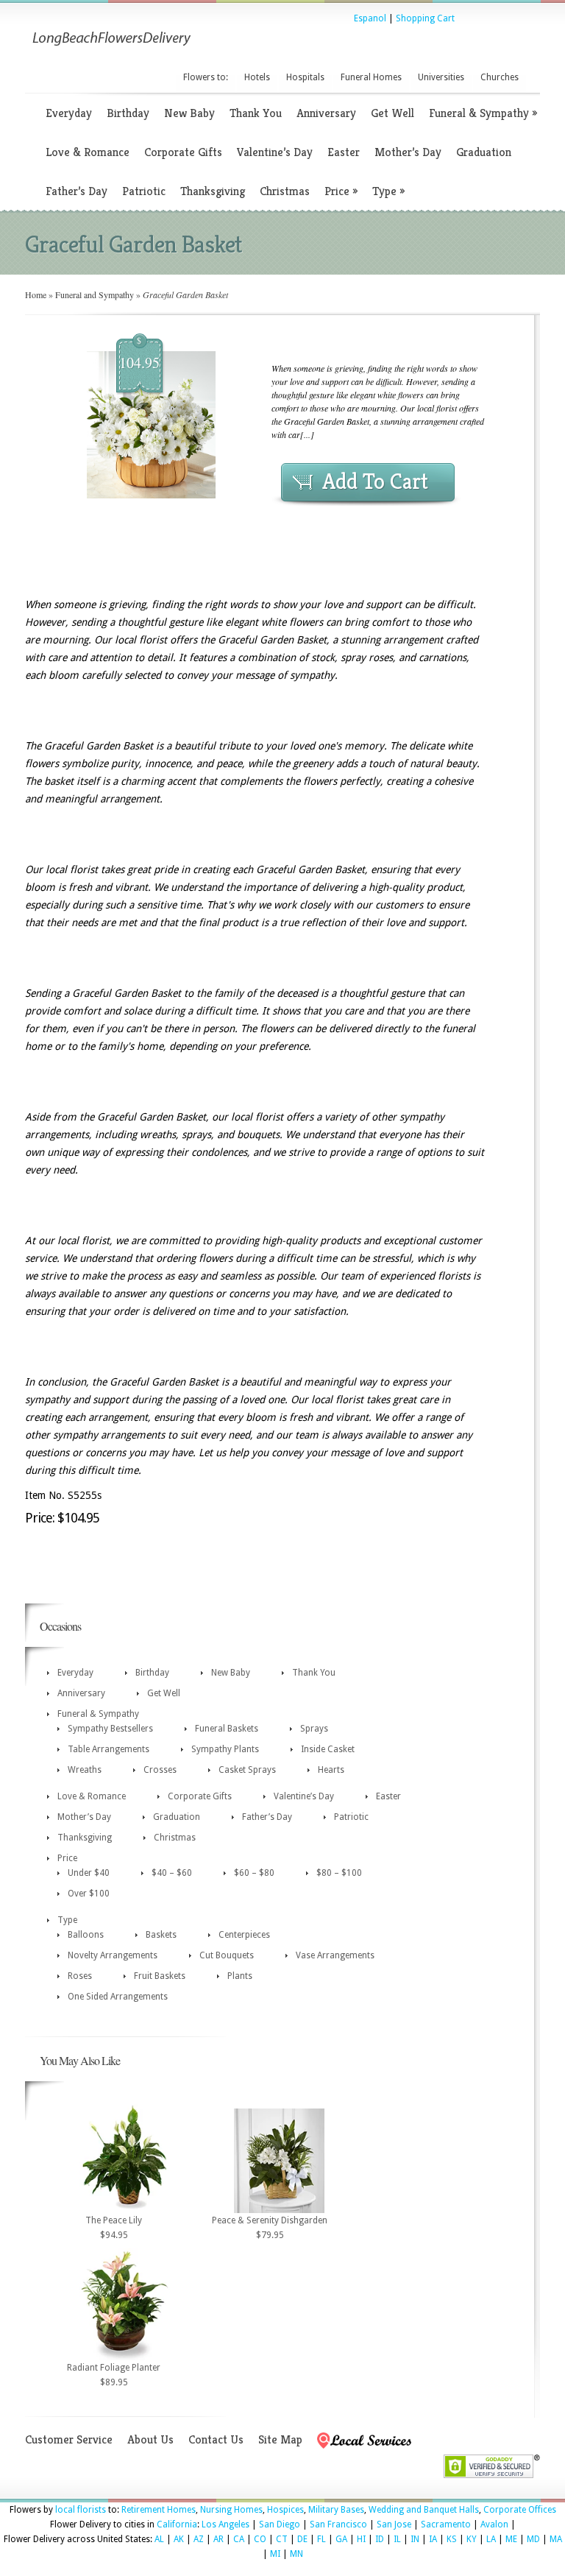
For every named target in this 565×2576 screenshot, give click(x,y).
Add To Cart (375, 481)
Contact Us (216, 2439)
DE (302, 2539)
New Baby (189, 113)
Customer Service (69, 2439)
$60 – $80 (254, 1873)
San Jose (394, 2524)
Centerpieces (244, 1935)
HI (361, 2539)
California (177, 2524)
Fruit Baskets (160, 1976)
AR (218, 2539)
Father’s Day (77, 191)
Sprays (314, 1729)
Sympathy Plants (225, 1749)
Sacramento (446, 2524)
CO (260, 2539)
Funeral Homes (371, 77)
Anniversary (326, 113)
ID (380, 2539)
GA (341, 2539)
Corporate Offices (520, 2510)
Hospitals (305, 77)
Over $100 (89, 1894)
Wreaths (85, 1770)
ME (511, 2539)
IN (415, 2539)
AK (179, 2539)
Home (36, 294)
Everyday (69, 113)
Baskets (161, 1935)
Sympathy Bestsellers (110, 1729)
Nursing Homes (231, 2510)
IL (397, 2539)
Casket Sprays (247, 1770)
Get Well (392, 113)
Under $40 (89, 1873)
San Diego (280, 2524)
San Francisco (338, 2524)
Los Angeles (225, 2524)
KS (452, 2539)
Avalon (494, 2524)
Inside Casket (328, 1749)
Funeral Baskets (227, 1729)
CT (282, 2539)
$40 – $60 (172, 1873)
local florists (81, 2510)
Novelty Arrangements (113, 1955)
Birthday (128, 113)
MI (275, 2554)
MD (533, 2539)
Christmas (285, 191)
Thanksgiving (213, 191)
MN (296, 2554)
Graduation (484, 152)
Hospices (285, 2510)
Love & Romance (88, 152)
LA (491, 2539)
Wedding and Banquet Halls (424, 2510)
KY (472, 2539)
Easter (344, 152)
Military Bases (336, 2510)
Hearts (331, 1770)
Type (388, 191)
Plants (240, 1976)
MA (556, 2539)
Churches (500, 77)
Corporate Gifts (183, 152)
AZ (199, 2539)
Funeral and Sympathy (95, 294)
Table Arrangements (109, 1749)
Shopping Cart (425, 18)
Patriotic (144, 191)
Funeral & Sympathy (483, 113)
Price (341, 191)
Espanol (370, 18)
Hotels (257, 77)
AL (159, 2539)
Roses (80, 1976)
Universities (441, 77)
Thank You (256, 113)
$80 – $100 (339, 1873)
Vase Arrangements (335, 1955)
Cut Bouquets (227, 1955)
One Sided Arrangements (118, 1997)
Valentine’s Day (275, 152)
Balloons (86, 1935)
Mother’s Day (408, 152)
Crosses (160, 1770)
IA (433, 2539)
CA (239, 2539)
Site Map (280, 2439)
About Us (150, 2439)
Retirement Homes (159, 2510)
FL (321, 2539)
